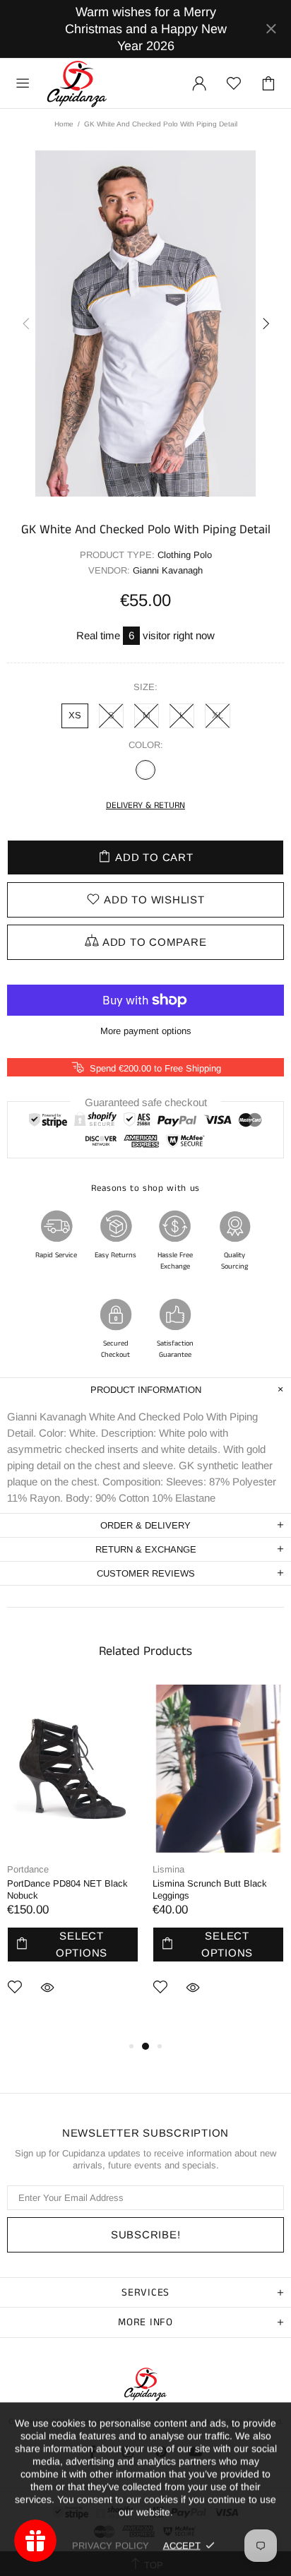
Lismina (168, 1869)
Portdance (28, 1869)
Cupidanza (77, 83)
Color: (146, 745)
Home (64, 124)
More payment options (146, 1031)
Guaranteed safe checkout (146, 1102)
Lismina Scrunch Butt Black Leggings (210, 1889)
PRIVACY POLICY (111, 2545)
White (145, 770)
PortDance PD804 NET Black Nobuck (67, 1889)
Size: (145, 687)
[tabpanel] (73, 1861)
